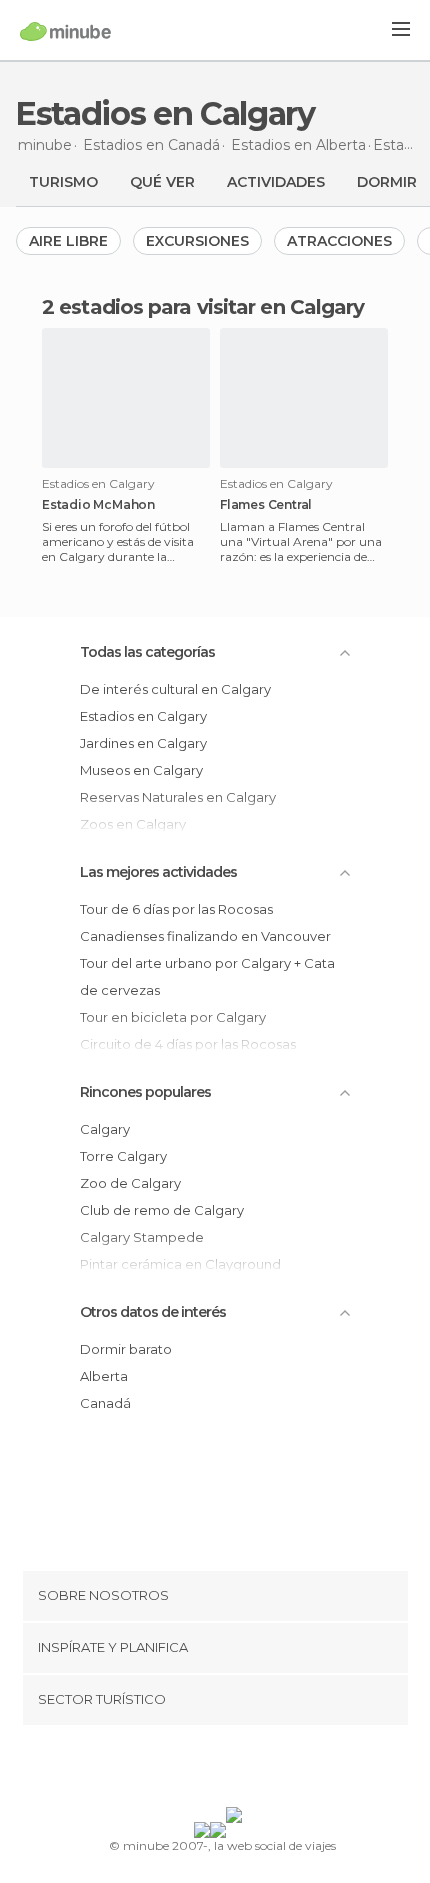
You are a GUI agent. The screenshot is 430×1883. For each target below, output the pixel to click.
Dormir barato (126, 1349)
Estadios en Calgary (143, 716)
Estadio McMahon (98, 505)
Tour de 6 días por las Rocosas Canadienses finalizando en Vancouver (205, 922)
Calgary (105, 1129)
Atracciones (339, 241)
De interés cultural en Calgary (175, 689)
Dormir (387, 182)
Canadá (105, 1403)
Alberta (104, 1376)
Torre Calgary (123, 1156)
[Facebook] (184, 1770)
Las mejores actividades (158, 872)
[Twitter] (210, 1770)
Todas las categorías (147, 652)
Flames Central (266, 505)
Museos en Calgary (141, 770)
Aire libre (68, 241)
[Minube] (65, 31)
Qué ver (162, 182)
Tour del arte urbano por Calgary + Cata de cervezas (207, 976)
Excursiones (197, 241)
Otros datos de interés (153, 1312)
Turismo (63, 182)
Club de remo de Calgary (162, 1210)
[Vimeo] (236, 1770)
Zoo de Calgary (130, 1183)
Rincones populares (145, 1092)
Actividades (276, 182)
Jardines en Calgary (143, 743)
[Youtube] (262, 1770)
